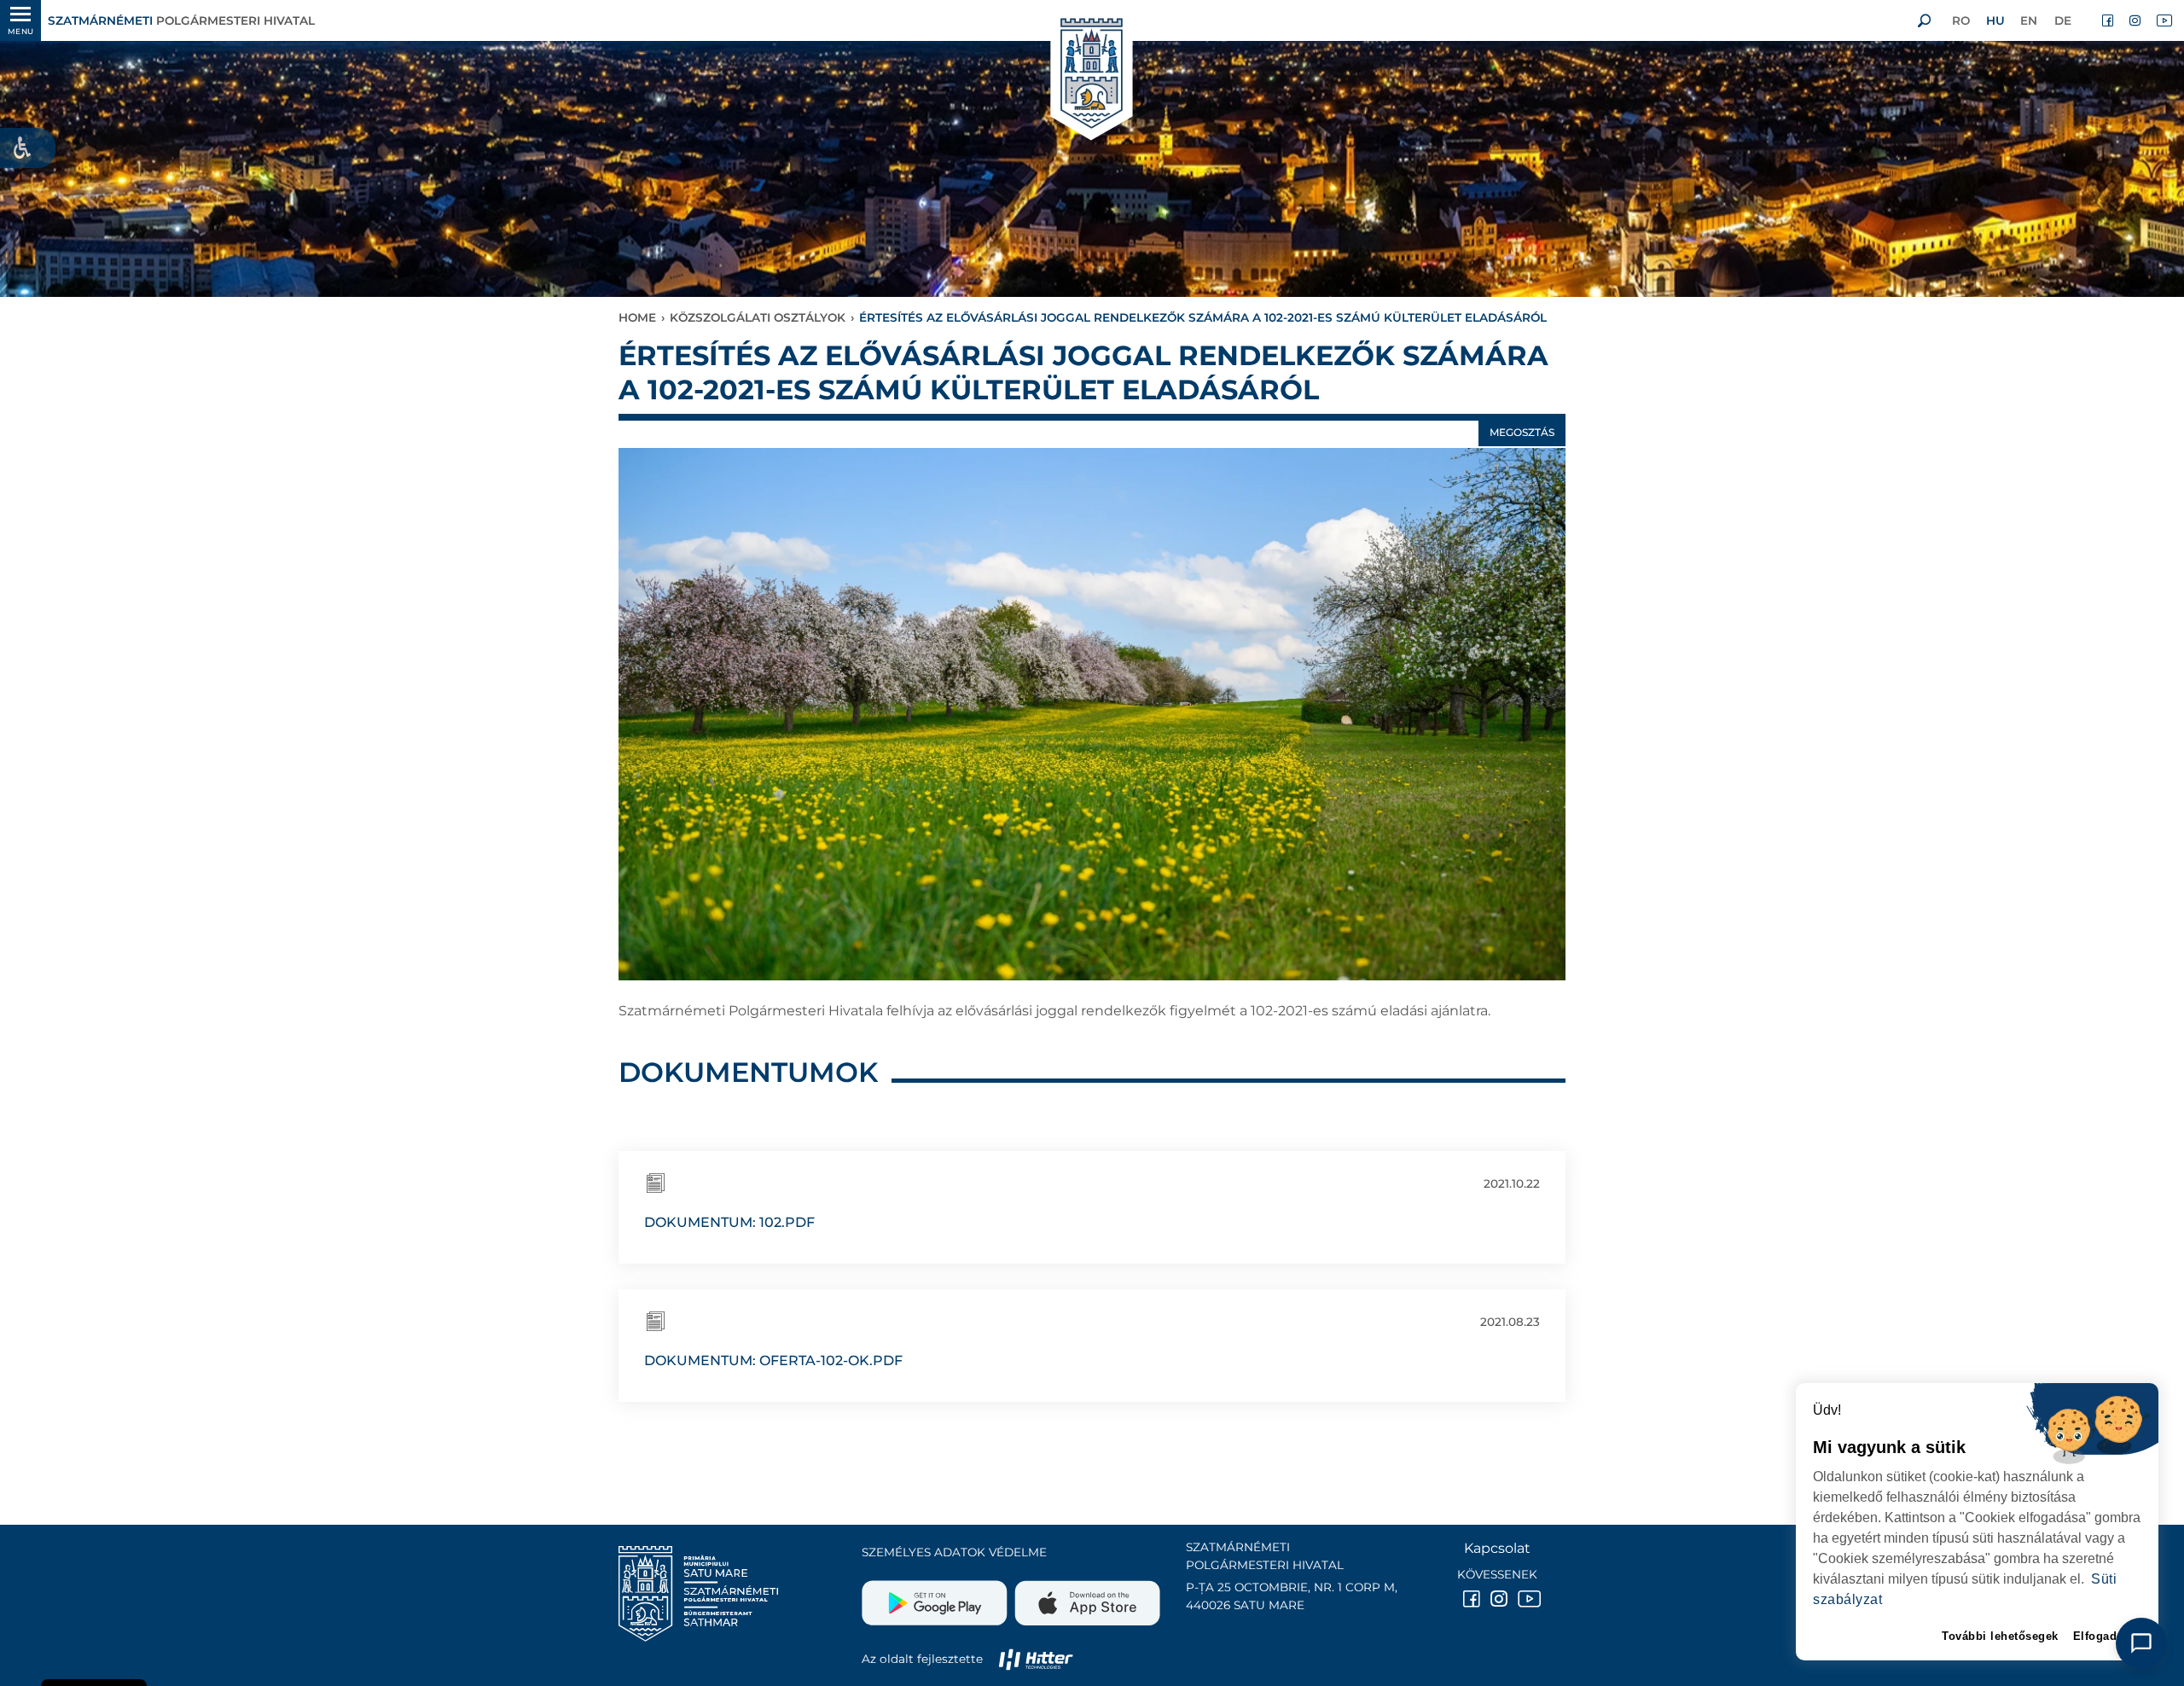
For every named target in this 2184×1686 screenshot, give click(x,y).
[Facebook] (2109, 20)
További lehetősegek (2000, 1636)
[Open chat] (2141, 1643)
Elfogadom (2104, 1636)
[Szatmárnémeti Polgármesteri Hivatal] (1092, 75)
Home (637, 317)
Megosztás (1522, 432)
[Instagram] (2136, 20)
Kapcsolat (1497, 1548)
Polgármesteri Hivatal (181, 20)
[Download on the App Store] (1086, 1596)
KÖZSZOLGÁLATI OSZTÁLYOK (758, 317)
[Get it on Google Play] (936, 1596)
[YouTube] (2164, 20)
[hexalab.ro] (1036, 1659)
